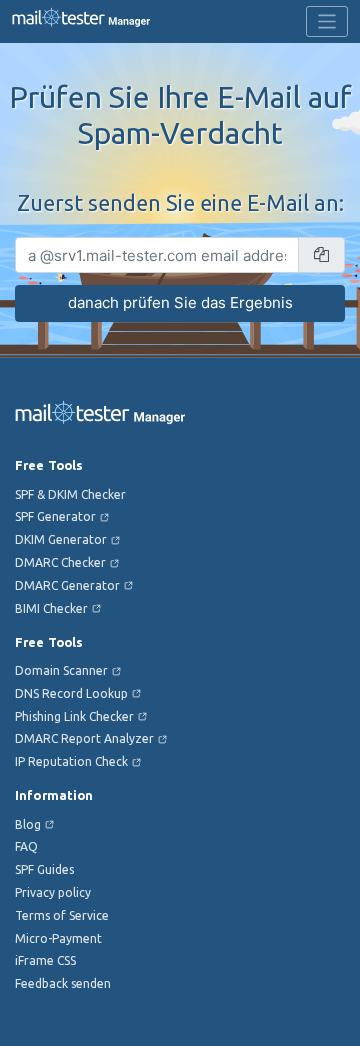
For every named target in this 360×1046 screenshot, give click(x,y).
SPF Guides (44, 869)
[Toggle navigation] (327, 21)
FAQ (26, 846)
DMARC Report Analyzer (84, 738)
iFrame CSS (45, 960)
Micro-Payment (58, 938)
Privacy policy (53, 892)
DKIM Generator (61, 539)
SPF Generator (55, 516)
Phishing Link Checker (74, 716)
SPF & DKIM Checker (70, 494)
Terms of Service (62, 915)
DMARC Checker (60, 562)
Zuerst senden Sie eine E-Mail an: (180, 203)
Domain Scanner (61, 670)
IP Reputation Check (71, 761)
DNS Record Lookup (71, 693)
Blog (28, 824)
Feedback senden (63, 983)
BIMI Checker (51, 608)
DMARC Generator (67, 585)
